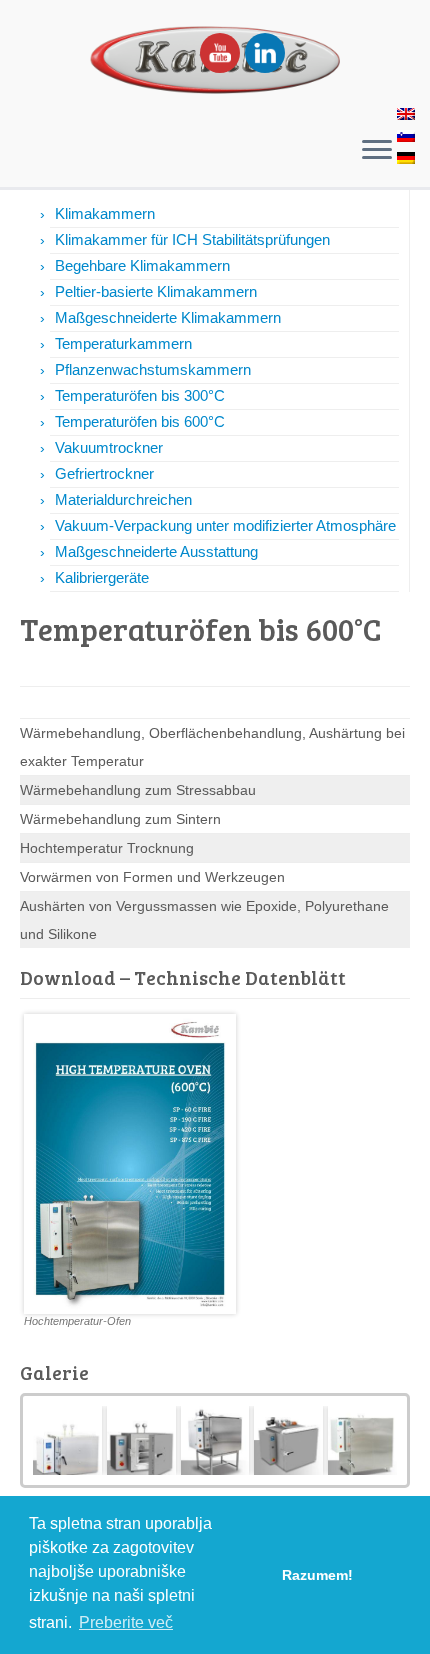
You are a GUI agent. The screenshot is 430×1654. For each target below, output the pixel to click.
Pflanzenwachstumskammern (153, 369)
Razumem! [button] (317, 1575)
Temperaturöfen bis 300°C (140, 395)
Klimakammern (105, 213)
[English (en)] (407, 116)
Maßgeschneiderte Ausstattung (156, 551)
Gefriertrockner (104, 473)
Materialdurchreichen (123, 499)
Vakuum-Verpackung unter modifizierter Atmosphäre (225, 525)
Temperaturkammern (123, 343)
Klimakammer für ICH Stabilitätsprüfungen (192, 239)
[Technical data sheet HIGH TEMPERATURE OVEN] (130, 1162)
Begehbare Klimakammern (142, 265)
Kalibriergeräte (102, 577)
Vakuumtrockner (109, 447)
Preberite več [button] (126, 1622)
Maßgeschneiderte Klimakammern (168, 317)
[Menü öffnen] (377, 151)
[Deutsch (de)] (407, 160)
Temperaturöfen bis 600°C (140, 421)
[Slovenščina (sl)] (407, 138)
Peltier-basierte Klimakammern (156, 291)
